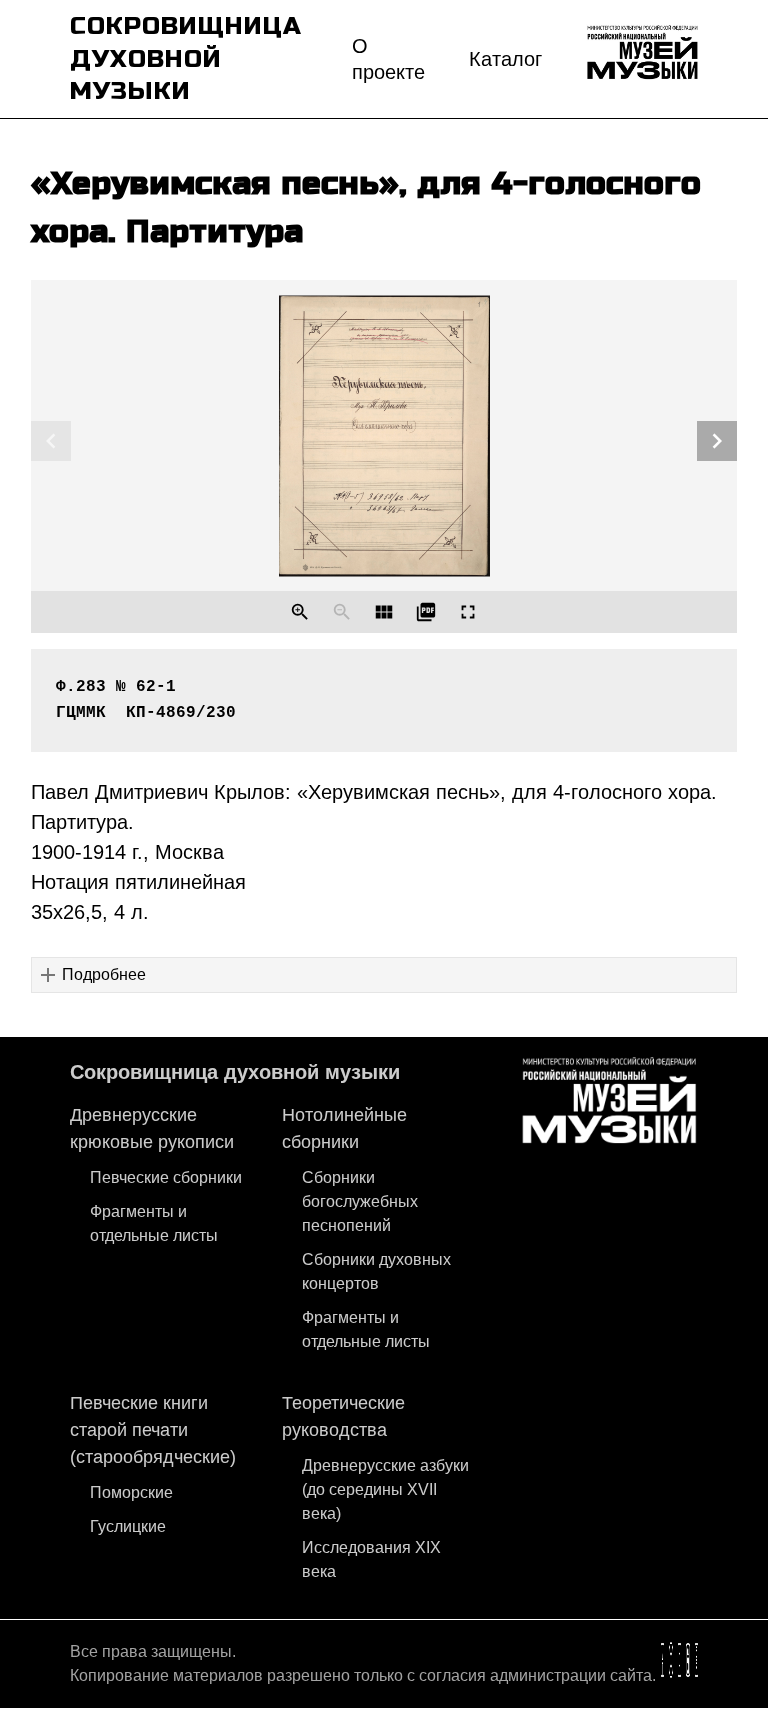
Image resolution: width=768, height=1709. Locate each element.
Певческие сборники (166, 1177)
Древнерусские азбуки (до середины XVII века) (385, 1489)
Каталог (505, 59)
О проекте (388, 59)
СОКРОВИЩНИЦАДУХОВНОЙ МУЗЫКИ (186, 58)
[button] (384, 975)
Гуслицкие (128, 1526)
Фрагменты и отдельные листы (154, 1223)
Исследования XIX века (371, 1559)
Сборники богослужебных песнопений (360, 1201)
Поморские (131, 1492)
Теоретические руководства (343, 1416)
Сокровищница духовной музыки (235, 1072)
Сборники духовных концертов (376, 1271)
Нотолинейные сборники (344, 1128)
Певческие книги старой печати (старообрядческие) (153, 1430)
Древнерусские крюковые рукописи (152, 1128)
